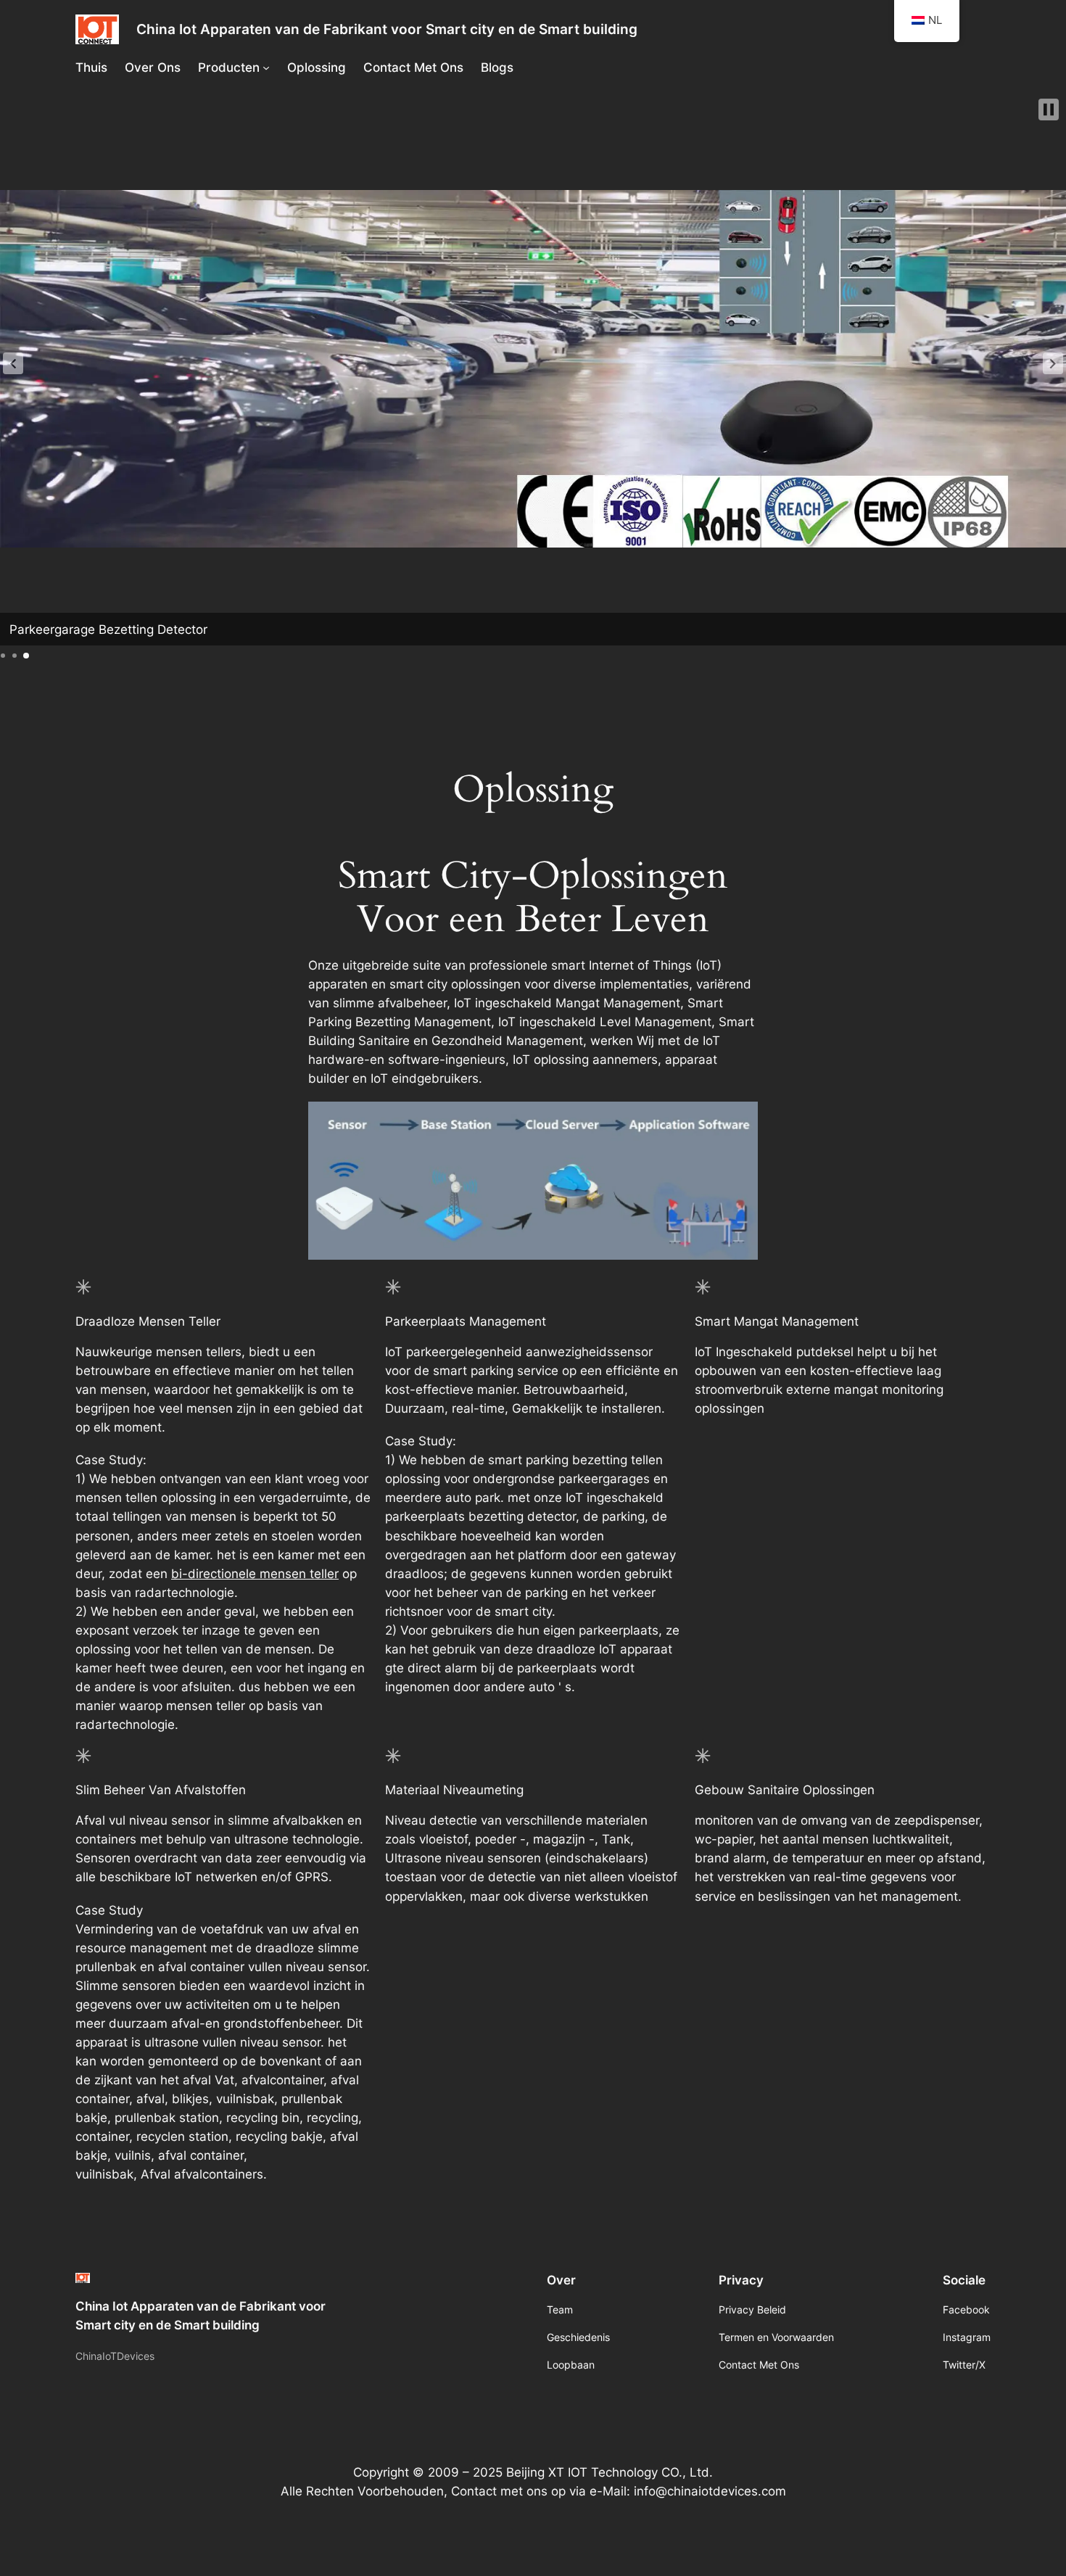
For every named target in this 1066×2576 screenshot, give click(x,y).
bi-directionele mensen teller (255, 1574)
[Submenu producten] (266, 67)
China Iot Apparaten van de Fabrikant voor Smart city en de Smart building (387, 29)
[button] (13, 363)
